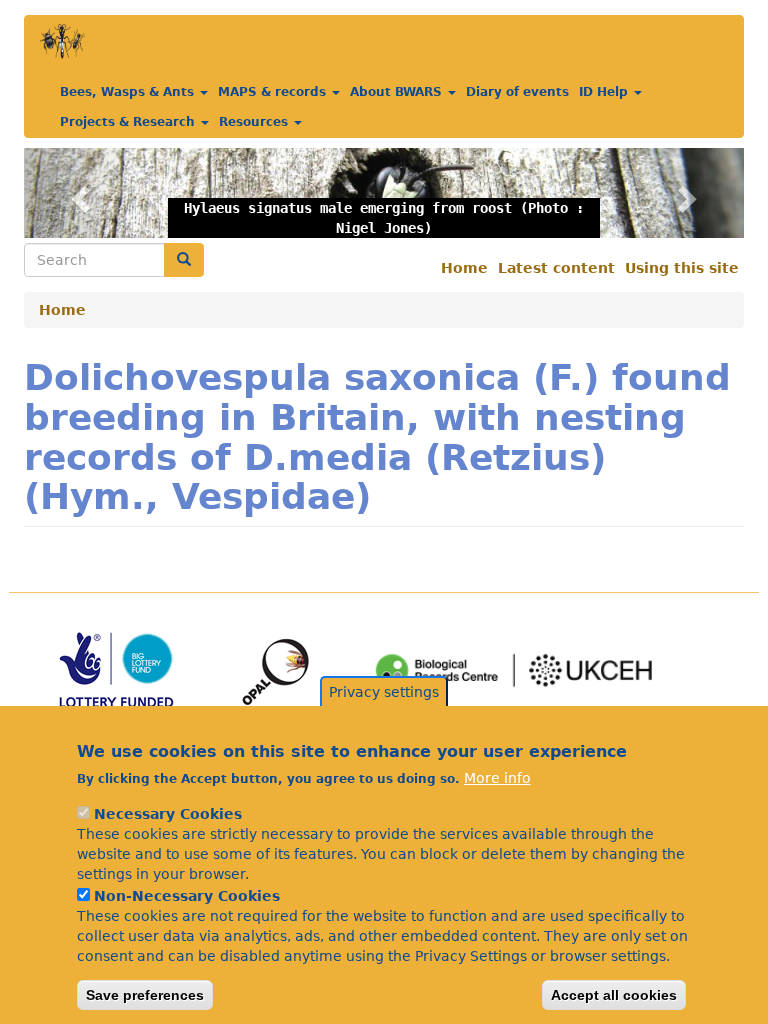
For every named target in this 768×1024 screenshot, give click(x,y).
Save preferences (145, 995)
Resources (255, 122)
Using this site (682, 268)
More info (497, 778)
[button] (78, 193)
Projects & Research (129, 122)
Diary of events (517, 92)
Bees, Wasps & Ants (129, 92)
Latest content (556, 268)
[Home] (62, 41)
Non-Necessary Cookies (187, 896)
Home (464, 268)
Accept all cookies (614, 995)
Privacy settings (384, 692)
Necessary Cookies (168, 814)
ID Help (605, 92)
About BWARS (398, 92)
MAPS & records (274, 92)
